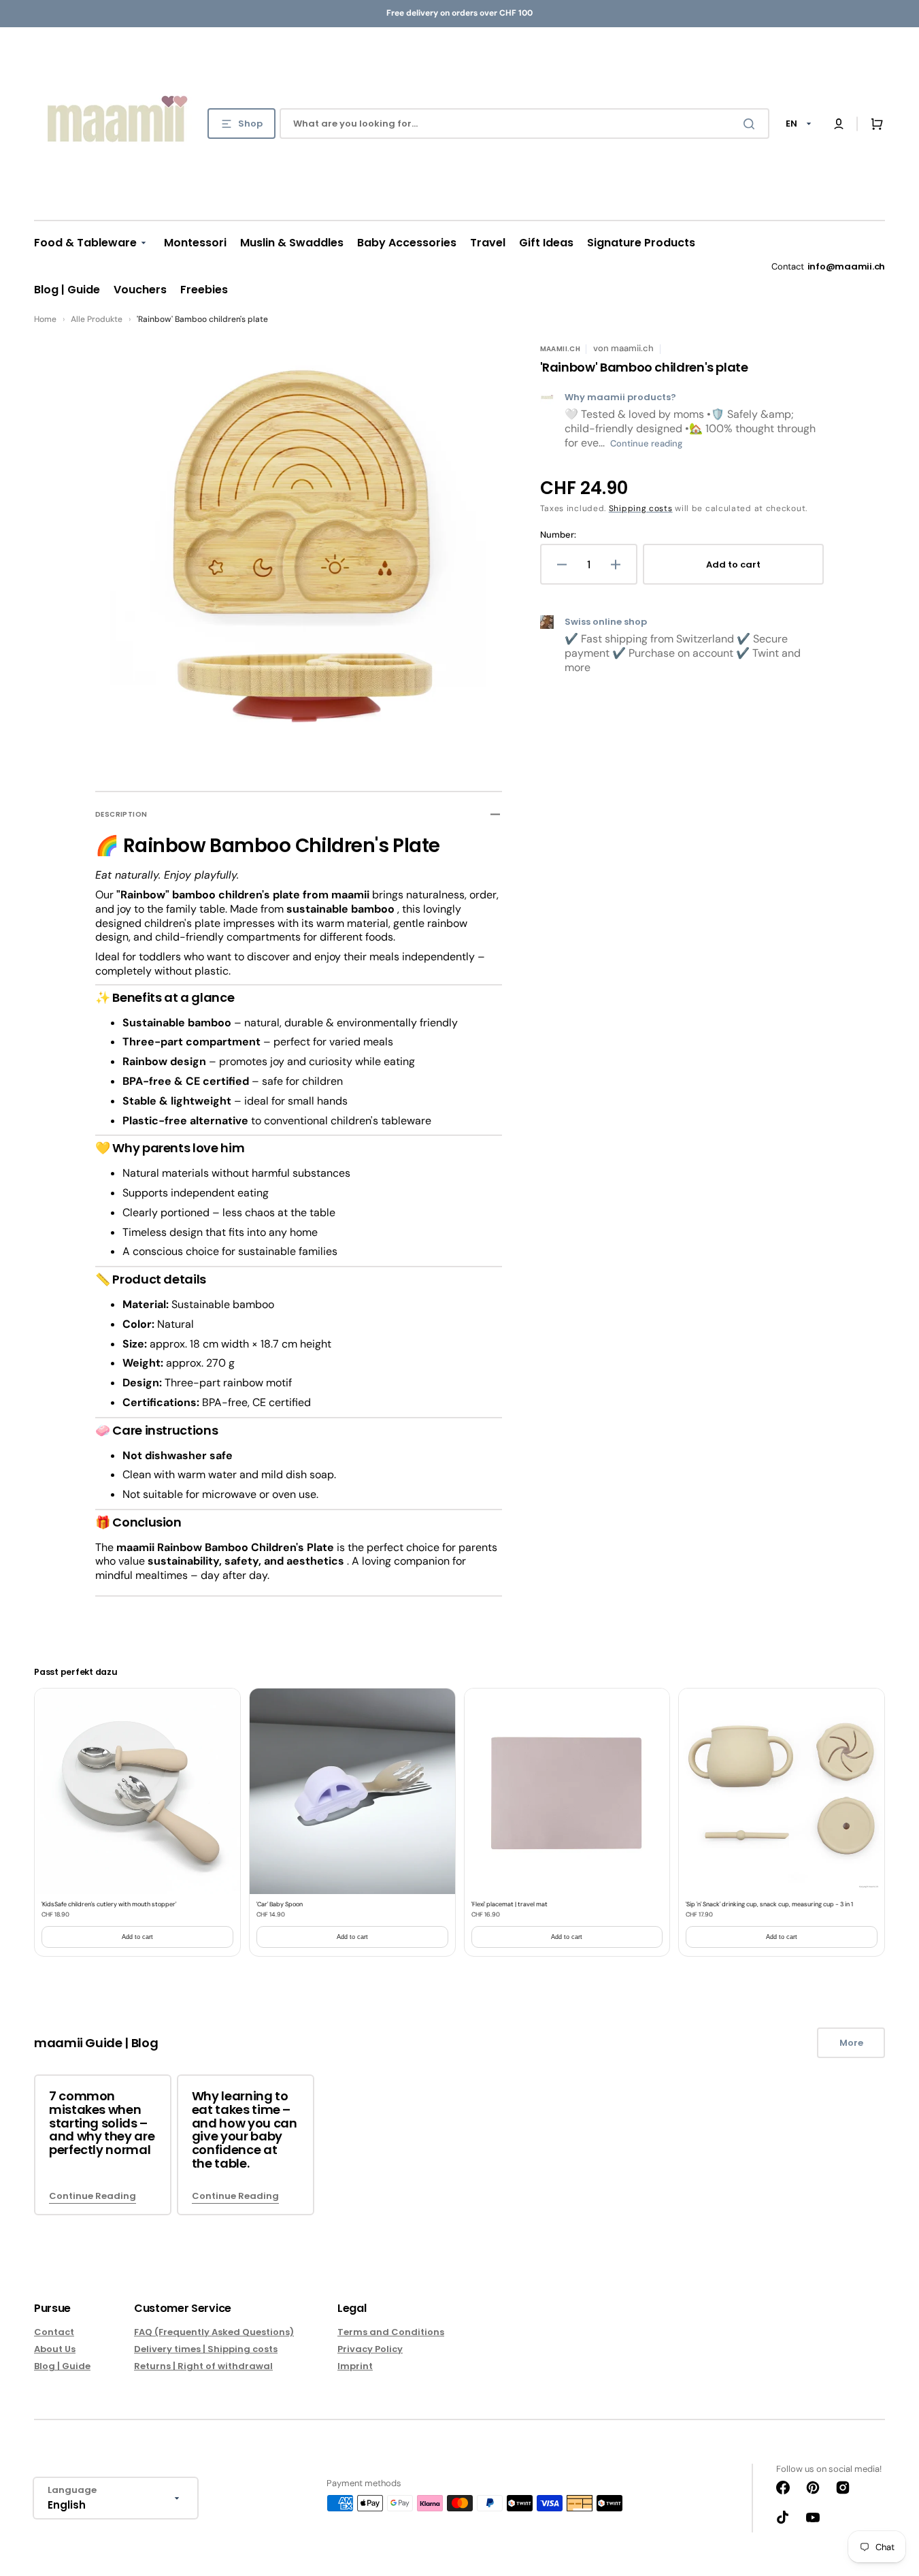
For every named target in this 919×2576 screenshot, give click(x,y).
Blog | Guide (62, 2366)
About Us (55, 2349)
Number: (558, 535)
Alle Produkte (97, 319)
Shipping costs (641, 508)
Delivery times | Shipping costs (206, 2349)
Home (45, 319)
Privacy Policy (370, 2349)
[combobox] (524, 124)
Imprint (355, 2366)
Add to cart (137, 1937)
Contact (54, 2333)
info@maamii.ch (846, 266)
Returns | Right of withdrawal (203, 2366)
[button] (839, 124)
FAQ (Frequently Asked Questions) (214, 2333)
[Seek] (752, 124)
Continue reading (646, 443)
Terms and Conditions (391, 2333)
